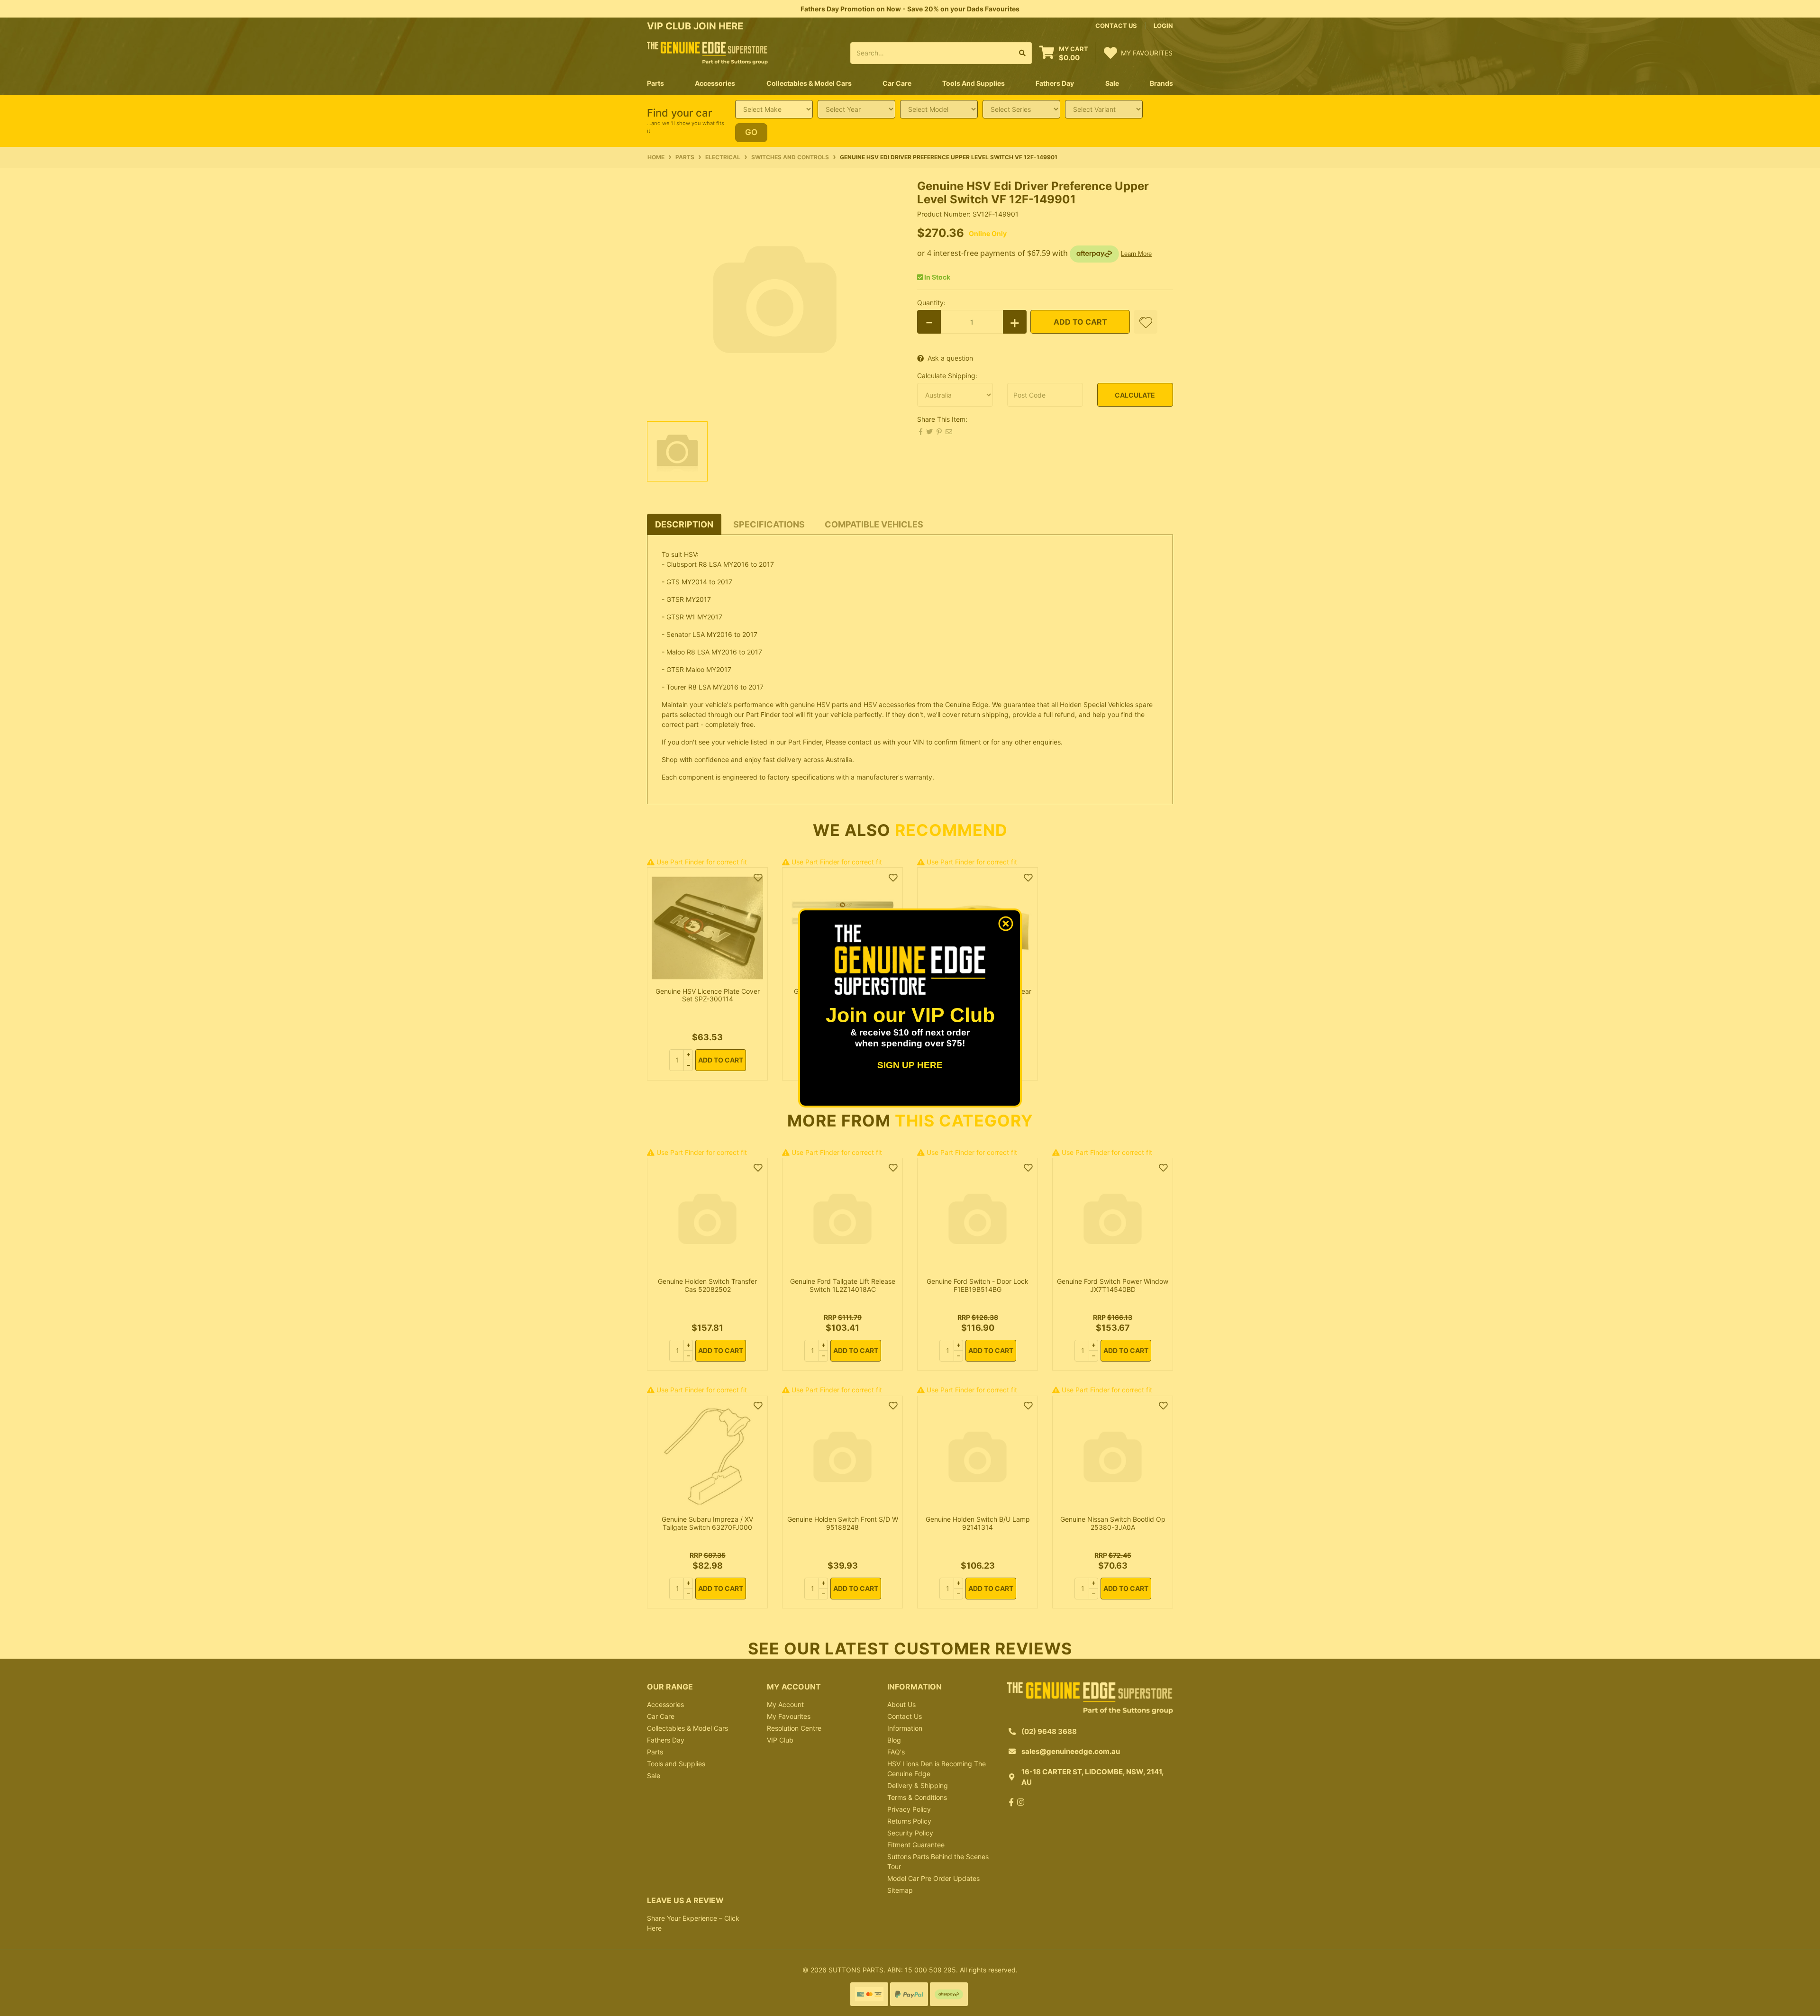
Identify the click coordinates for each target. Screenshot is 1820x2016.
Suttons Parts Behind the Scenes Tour (938, 1862)
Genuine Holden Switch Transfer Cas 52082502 (707, 1285)
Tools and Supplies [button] (974, 83)
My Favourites (789, 1716)
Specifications (769, 524)
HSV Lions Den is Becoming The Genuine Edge (937, 1769)
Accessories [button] (715, 83)
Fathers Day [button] (1055, 83)
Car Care (661, 1716)
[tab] (684, 524)
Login (1163, 26)
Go (751, 132)
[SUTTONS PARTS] (707, 52)
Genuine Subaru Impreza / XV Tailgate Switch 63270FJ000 (707, 1523)
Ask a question (950, 358)
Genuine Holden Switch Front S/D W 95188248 (843, 1523)
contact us (1116, 26)
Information (905, 1728)
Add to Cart (1080, 322)
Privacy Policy (909, 1809)
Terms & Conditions (917, 1797)
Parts (655, 1752)
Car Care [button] (897, 83)
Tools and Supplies (676, 1764)
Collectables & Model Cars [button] (809, 83)
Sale (1112, 83)
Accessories (665, 1704)
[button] (1146, 322)
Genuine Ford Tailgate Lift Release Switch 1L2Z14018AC (843, 1285)
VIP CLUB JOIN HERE (696, 26)
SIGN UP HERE (910, 1065)
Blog (894, 1740)
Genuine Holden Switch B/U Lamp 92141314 (978, 1523)
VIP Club (780, 1740)
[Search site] (1023, 53)
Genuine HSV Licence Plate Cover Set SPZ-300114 (708, 995)
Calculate (1135, 395)
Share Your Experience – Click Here (693, 1923)
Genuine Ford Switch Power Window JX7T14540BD (1113, 1285)
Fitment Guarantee (916, 1845)
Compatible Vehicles (874, 524)
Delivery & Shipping (918, 1785)
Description (684, 524)
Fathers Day (666, 1740)
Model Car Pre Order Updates (933, 1878)
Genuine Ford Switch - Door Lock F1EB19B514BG (978, 1285)
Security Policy (910, 1833)
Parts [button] (655, 83)
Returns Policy (909, 1821)
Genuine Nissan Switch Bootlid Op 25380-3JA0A (1113, 1523)
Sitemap (900, 1890)
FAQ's (896, 1752)
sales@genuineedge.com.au (1071, 1751)
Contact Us (905, 1716)
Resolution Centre (794, 1728)
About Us (901, 1704)
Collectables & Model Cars (687, 1728)
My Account (785, 1704)
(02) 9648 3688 (1049, 1731)
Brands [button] (1161, 83)
